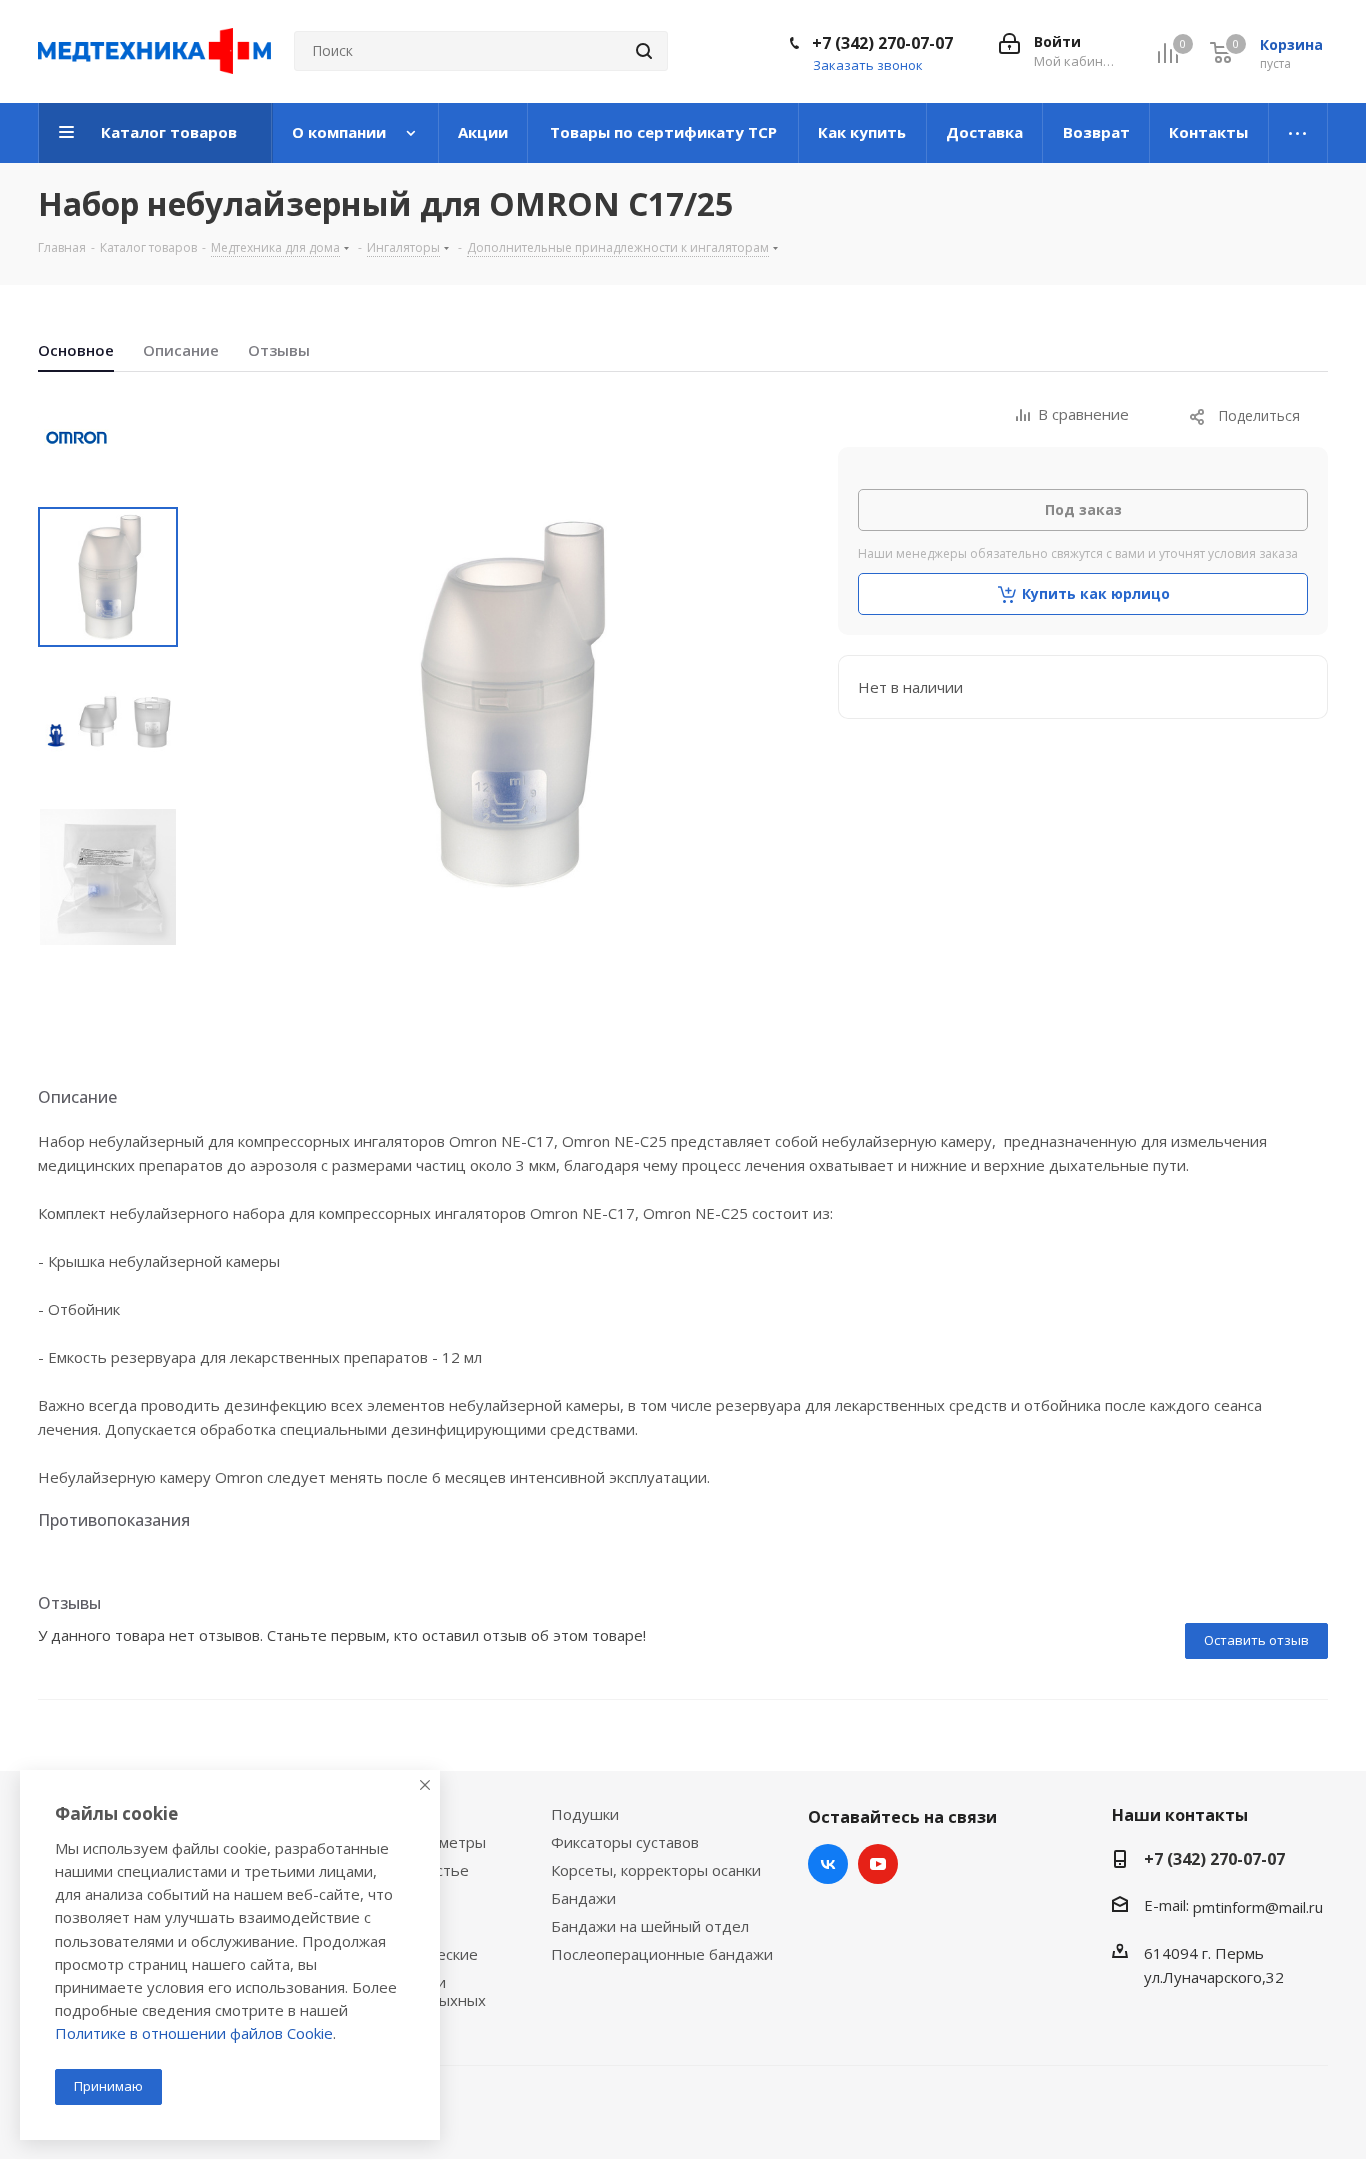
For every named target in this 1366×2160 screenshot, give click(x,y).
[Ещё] (1298, 133)
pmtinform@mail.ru (1258, 1907)
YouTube (878, 1864)
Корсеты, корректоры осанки (656, 1870)
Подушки (585, 1814)
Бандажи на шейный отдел (650, 1926)
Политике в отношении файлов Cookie (194, 2033)
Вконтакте (828, 1864)
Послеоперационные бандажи (662, 1954)
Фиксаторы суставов (625, 1842)
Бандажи (583, 1898)
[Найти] (644, 51)
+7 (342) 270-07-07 (882, 43)
